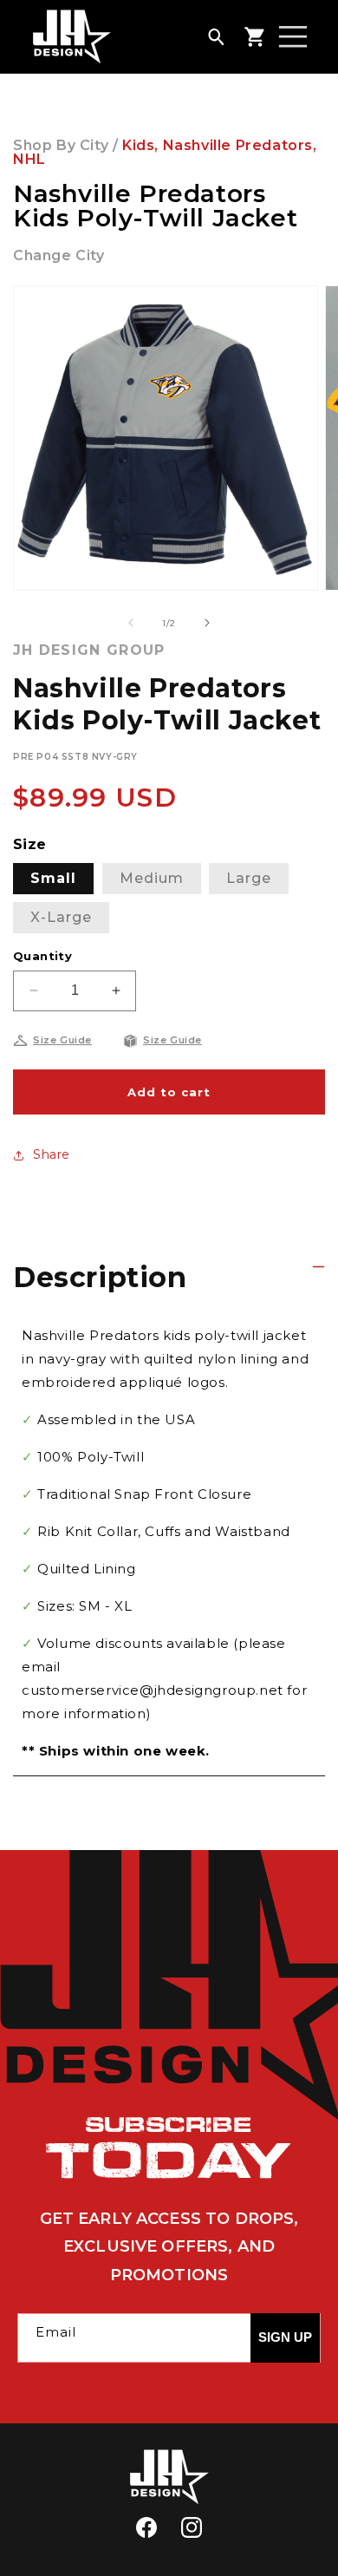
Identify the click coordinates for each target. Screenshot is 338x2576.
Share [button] (52, 1154)
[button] (216, 36)
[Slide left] (131, 623)
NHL (29, 159)
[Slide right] (207, 623)
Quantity (42, 956)
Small (53, 878)
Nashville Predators (238, 145)
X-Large (61, 917)
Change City (59, 255)
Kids (138, 145)
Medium (152, 878)
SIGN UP (285, 2337)
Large (249, 878)
